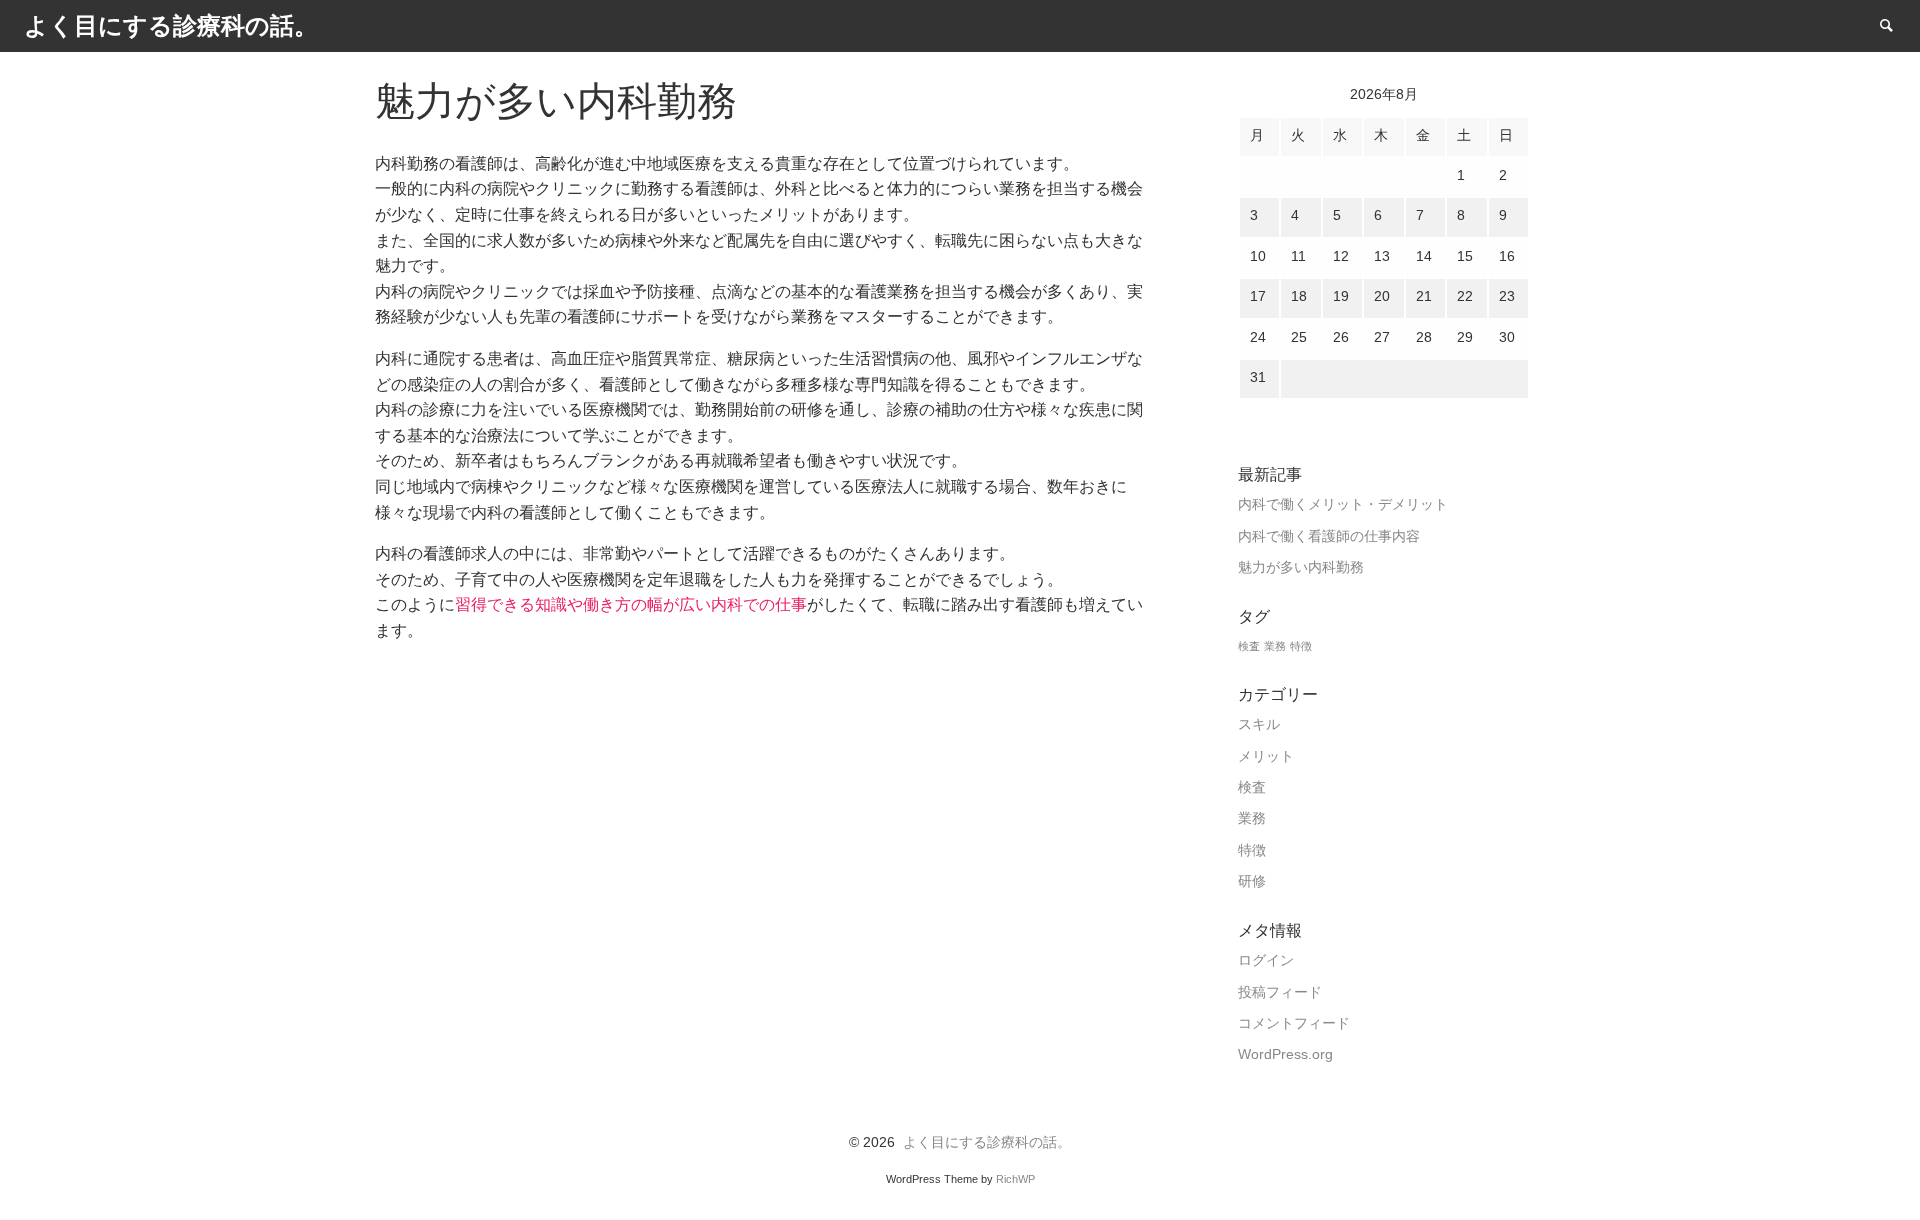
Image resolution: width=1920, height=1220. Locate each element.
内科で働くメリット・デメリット (1343, 504)
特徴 (1301, 646)
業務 (1275, 646)
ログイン (1266, 960)
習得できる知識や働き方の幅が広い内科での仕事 (631, 604)
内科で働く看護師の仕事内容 (1329, 536)
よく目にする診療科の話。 (987, 1142)
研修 (1252, 881)
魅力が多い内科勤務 (1301, 567)
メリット (1266, 756)
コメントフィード (1294, 1023)
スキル (1259, 724)
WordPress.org (1285, 1054)
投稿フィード (1280, 992)
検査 (1249, 646)
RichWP (1015, 1179)
